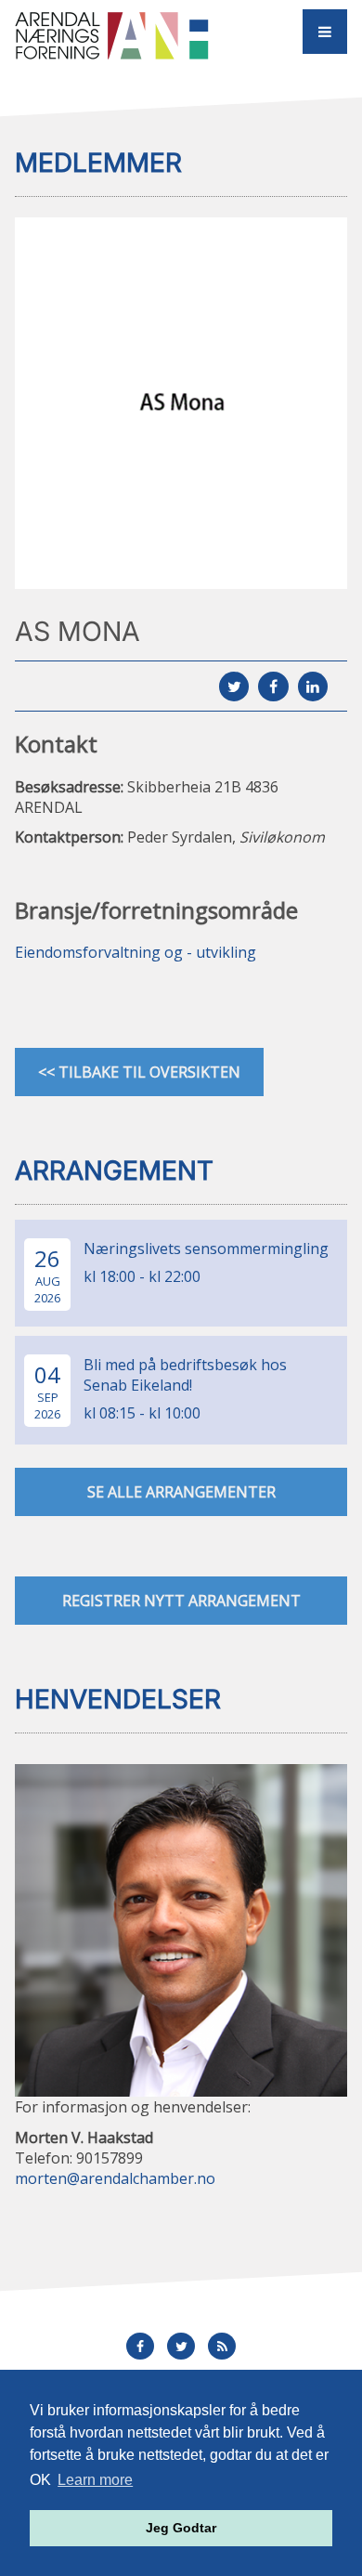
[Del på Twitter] (234, 686)
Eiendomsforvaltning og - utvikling (136, 952)
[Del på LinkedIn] (313, 686)
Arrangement (114, 1170)
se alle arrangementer (181, 1492)
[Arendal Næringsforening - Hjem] (115, 35)
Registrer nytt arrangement (181, 1601)
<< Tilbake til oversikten (139, 1072)
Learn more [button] (95, 2480)
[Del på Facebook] (273, 686)
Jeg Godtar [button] (181, 2528)
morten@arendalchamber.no (115, 2178)
